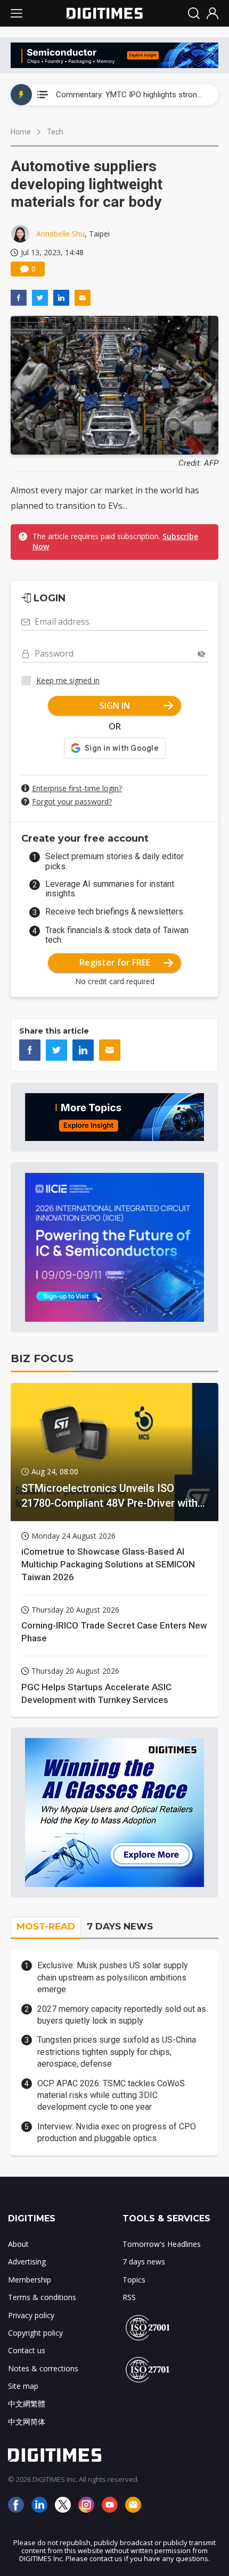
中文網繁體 (27, 2403)
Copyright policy (35, 2333)
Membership (30, 2280)
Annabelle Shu (60, 234)
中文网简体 (27, 2422)
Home (21, 132)
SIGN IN (115, 706)
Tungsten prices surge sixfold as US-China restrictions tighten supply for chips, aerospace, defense (117, 2052)
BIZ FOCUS (42, 1358)
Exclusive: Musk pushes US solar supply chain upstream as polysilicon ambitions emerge (113, 1977)
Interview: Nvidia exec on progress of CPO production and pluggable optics (117, 2132)
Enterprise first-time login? (77, 788)
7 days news (144, 2262)
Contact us (27, 2350)
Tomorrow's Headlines (162, 2244)
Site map (23, 2386)
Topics (134, 2280)
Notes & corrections (43, 2368)
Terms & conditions (42, 2297)
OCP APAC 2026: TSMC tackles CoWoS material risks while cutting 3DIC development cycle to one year (111, 2095)
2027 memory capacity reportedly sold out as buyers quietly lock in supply (122, 2015)
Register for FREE (115, 962)
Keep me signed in (68, 680)
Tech (55, 132)
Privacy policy (31, 2315)
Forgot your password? (72, 802)
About (18, 2244)
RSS (129, 2297)
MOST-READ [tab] (46, 1926)
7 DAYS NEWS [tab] (120, 1926)
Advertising (27, 2262)
